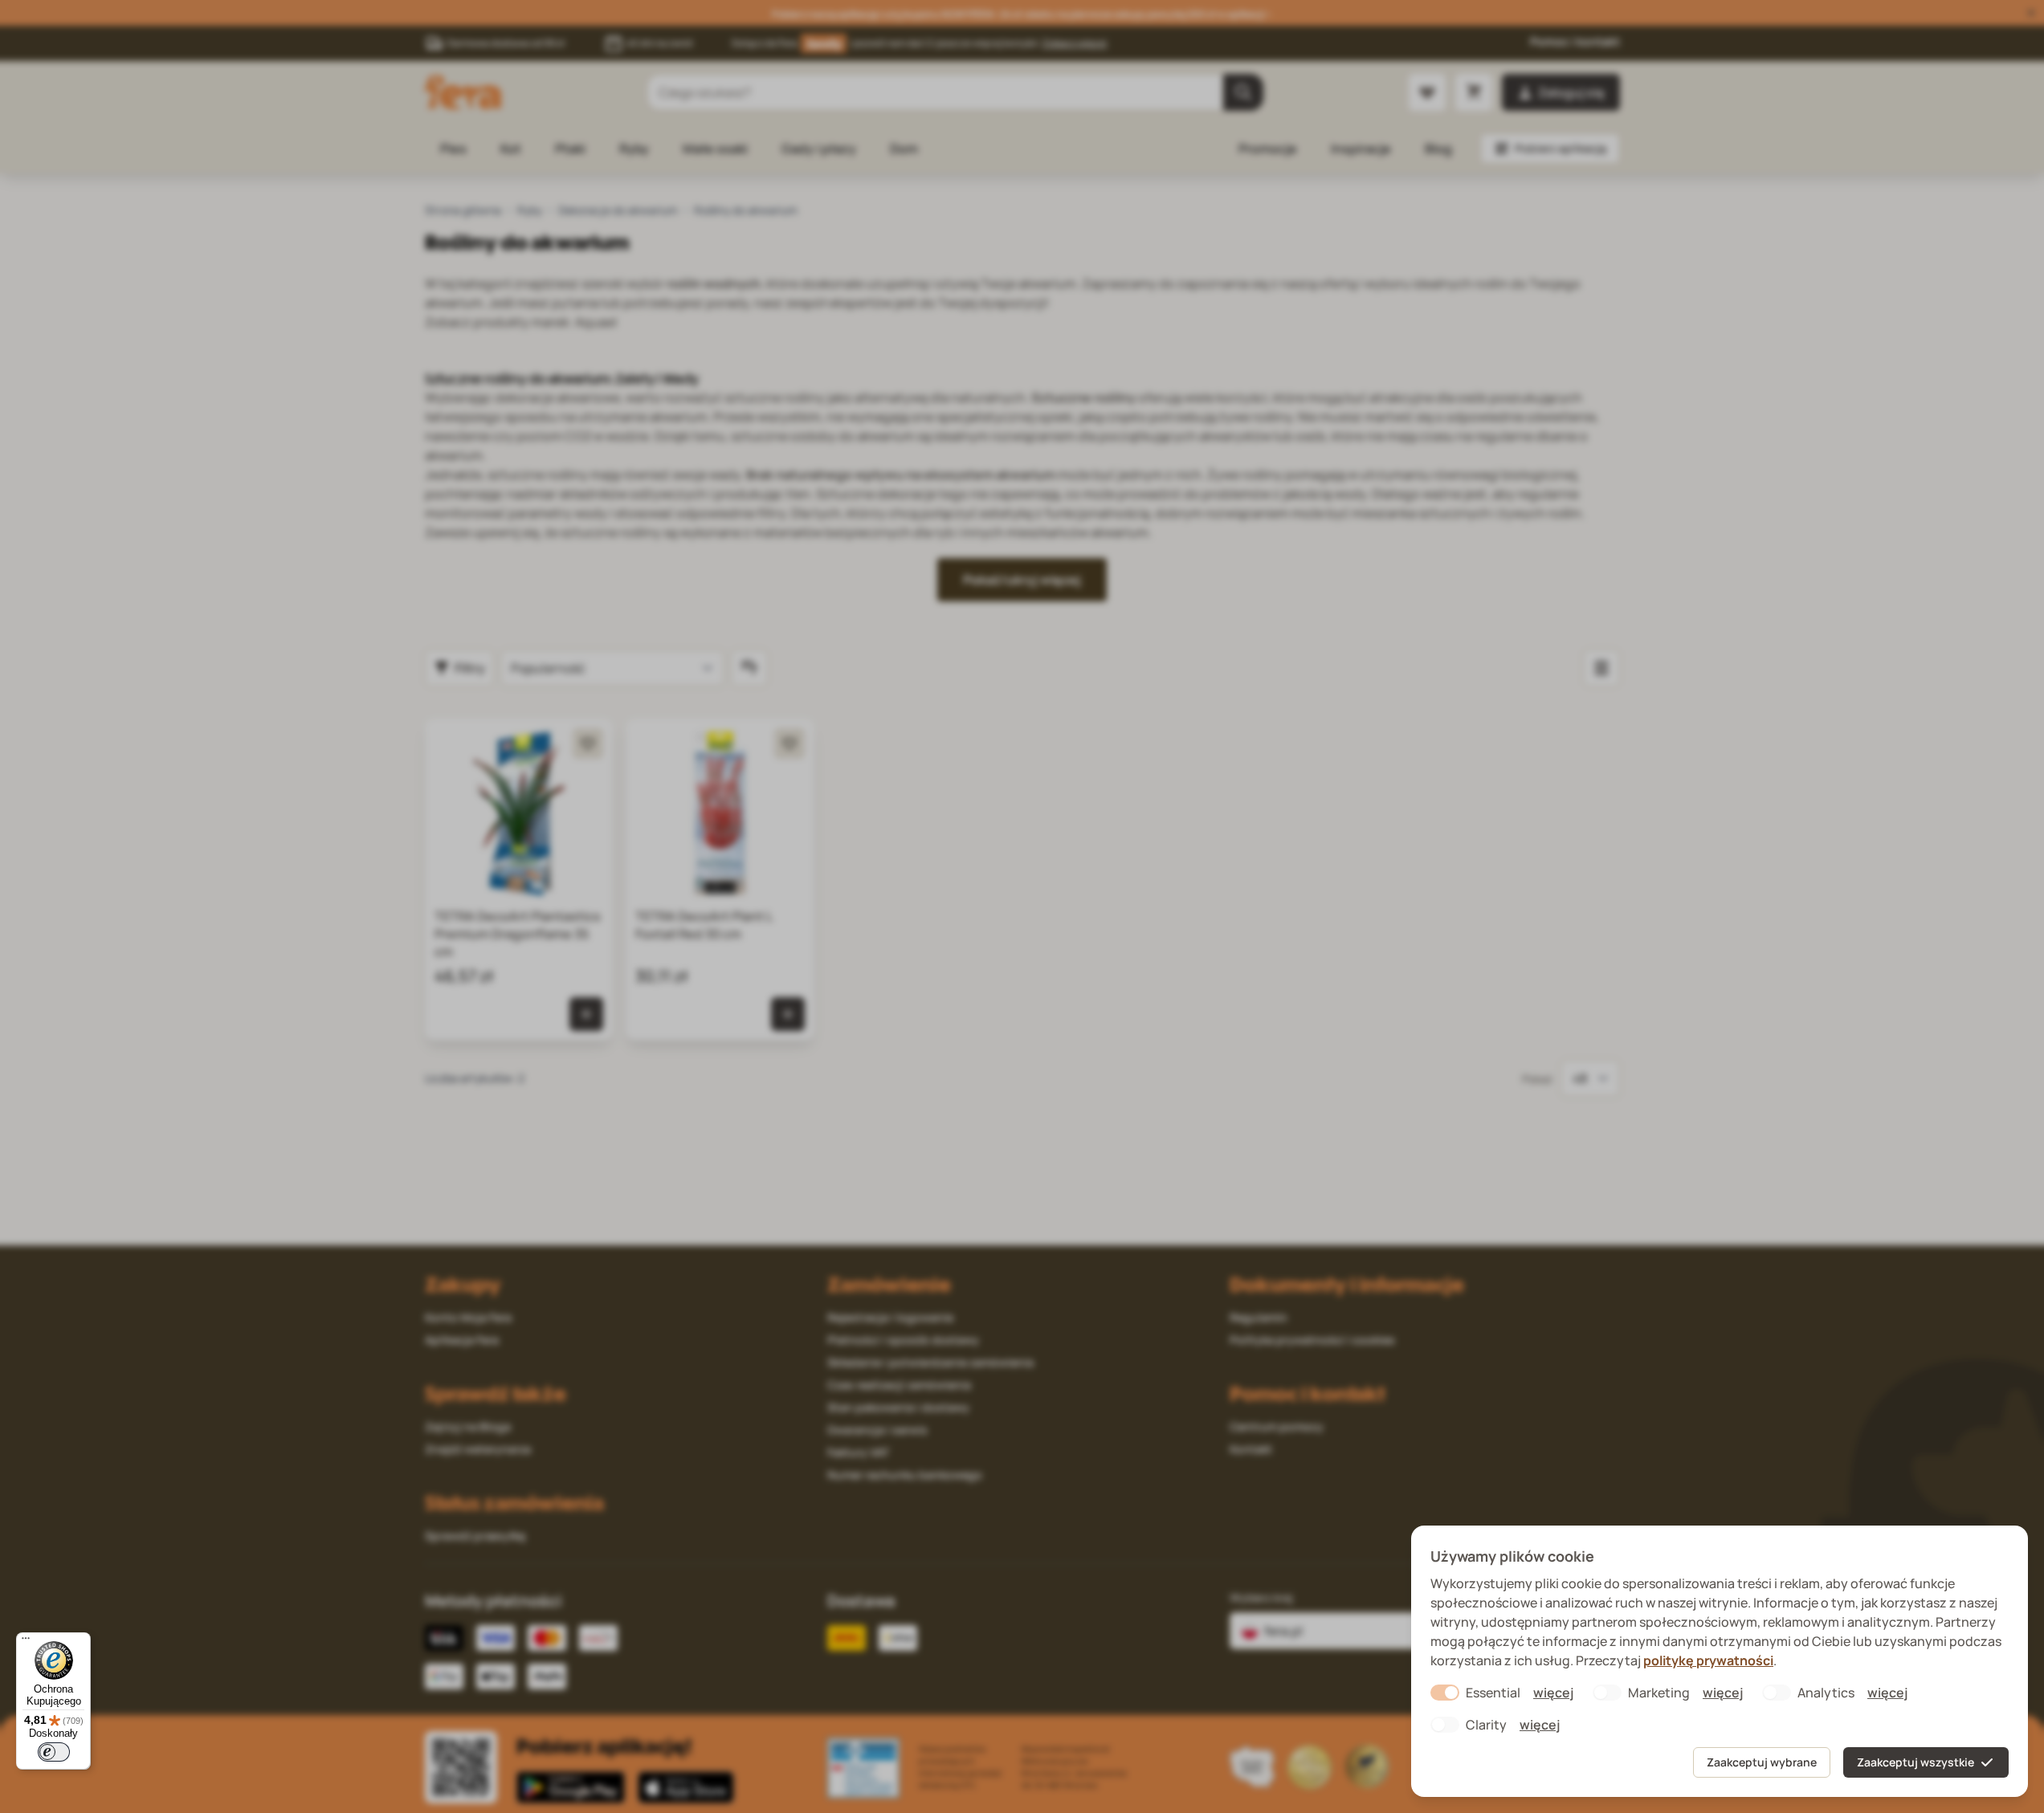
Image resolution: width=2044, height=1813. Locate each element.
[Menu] (26, 1642)
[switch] (54, 1752)
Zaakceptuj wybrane (1762, 1762)
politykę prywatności (1708, 1660)
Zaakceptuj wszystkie (1915, 1762)
